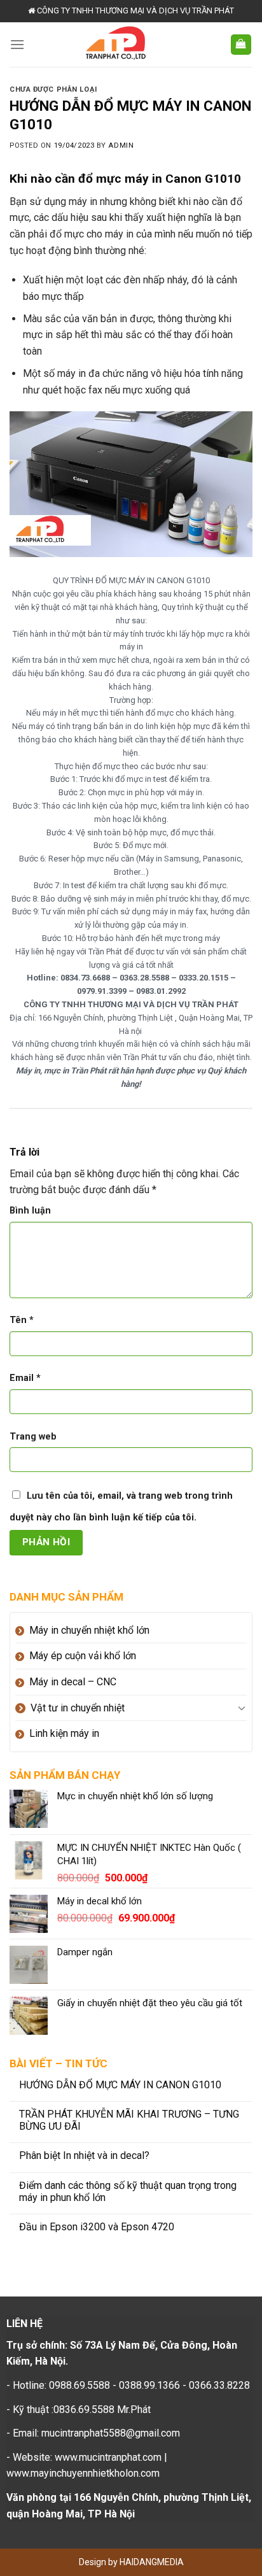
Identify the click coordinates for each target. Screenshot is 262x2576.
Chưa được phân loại (53, 89)
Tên (22, 1320)
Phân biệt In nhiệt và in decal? (84, 2155)
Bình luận (30, 1211)
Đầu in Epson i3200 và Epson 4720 (97, 2227)
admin (121, 145)
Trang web (33, 1437)
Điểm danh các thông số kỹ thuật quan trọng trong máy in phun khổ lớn (128, 2191)
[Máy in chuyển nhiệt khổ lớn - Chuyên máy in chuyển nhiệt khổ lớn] (127, 45)
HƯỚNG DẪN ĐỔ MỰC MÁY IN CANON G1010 (120, 2085)
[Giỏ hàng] (241, 45)
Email (25, 1378)
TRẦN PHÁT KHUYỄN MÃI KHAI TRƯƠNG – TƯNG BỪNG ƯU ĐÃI (129, 2120)
